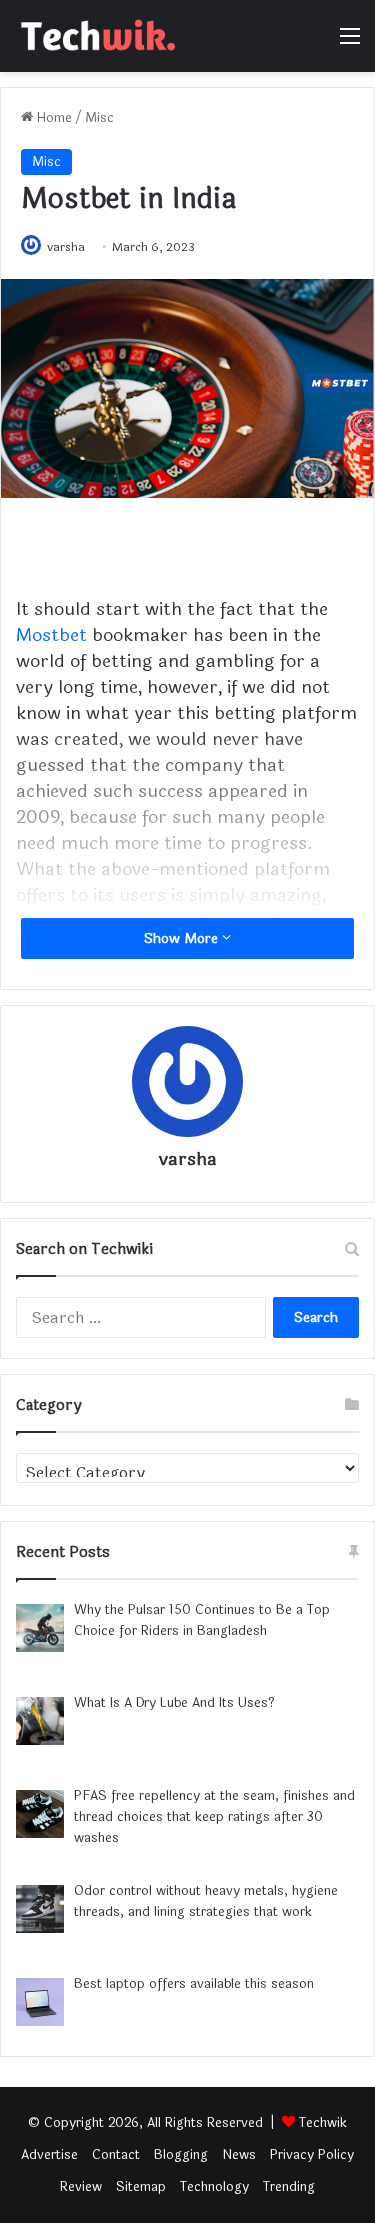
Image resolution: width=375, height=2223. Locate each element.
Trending (289, 2187)
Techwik (323, 2123)
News (239, 2155)
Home (52, 118)
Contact (116, 2155)
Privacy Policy (312, 2155)
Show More (183, 938)
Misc (99, 118)
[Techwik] (95, 36)
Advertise (49, 2155)
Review (81, 2187)
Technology (214, 2187)
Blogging (181, 2155)
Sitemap (141, 2187)
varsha (66, 247)
